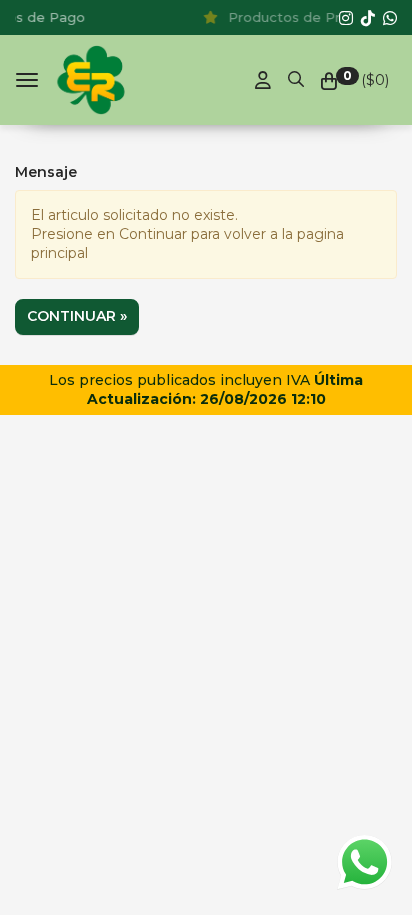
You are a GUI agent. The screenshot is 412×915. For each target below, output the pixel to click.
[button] (296, 76)
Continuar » (77, 316)
